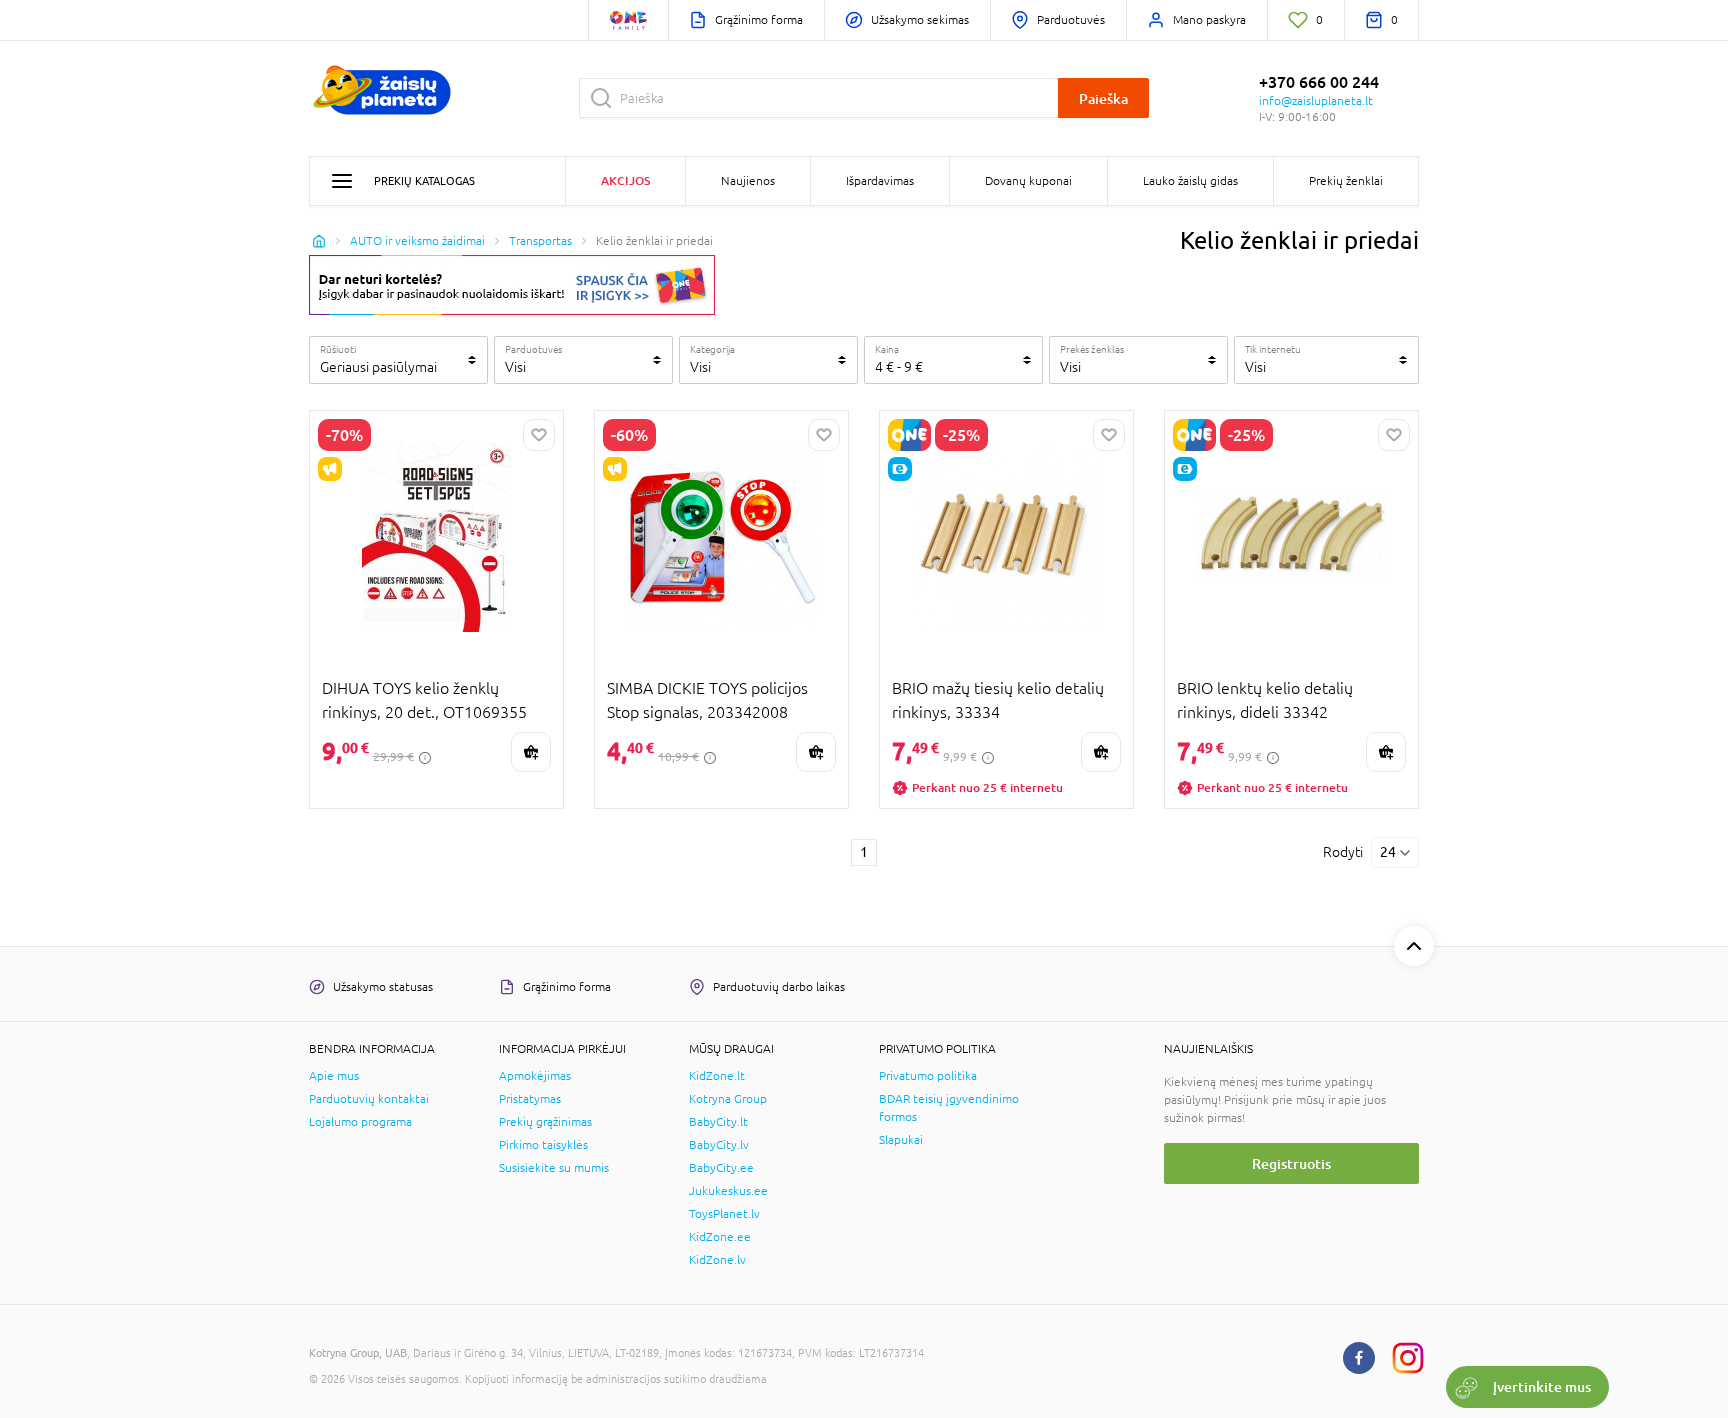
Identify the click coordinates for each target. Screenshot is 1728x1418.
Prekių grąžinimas (545, 1122)
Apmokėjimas (535, 1076)
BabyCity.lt (718, 1122)
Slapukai (901, 1140)
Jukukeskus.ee (728, 1191)
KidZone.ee (720, 1237)
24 (1388, 852)
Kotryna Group (728, 1099)
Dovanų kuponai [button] (1028, 181)
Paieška (1103, 98)
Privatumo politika (928, 1076)
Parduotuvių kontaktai (369, 1099)
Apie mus (334, 1076)
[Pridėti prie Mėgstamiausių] (539, 435)
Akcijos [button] (625, 180)
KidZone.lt (717, 1076)
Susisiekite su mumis (554, 1168)
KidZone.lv (717, 1260)
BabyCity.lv (719, 1145)
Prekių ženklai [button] (1346, 181)
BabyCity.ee (721, 1168)
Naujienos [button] (748, 181)
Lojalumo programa (360, 1122)
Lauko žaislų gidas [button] (1190, 181)
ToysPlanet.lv (724, 1214)
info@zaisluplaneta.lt (1316, 101)
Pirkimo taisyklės (543, 1145)
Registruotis (1291, 1163)
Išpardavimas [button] (880, 181)
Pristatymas (530, 1099)
